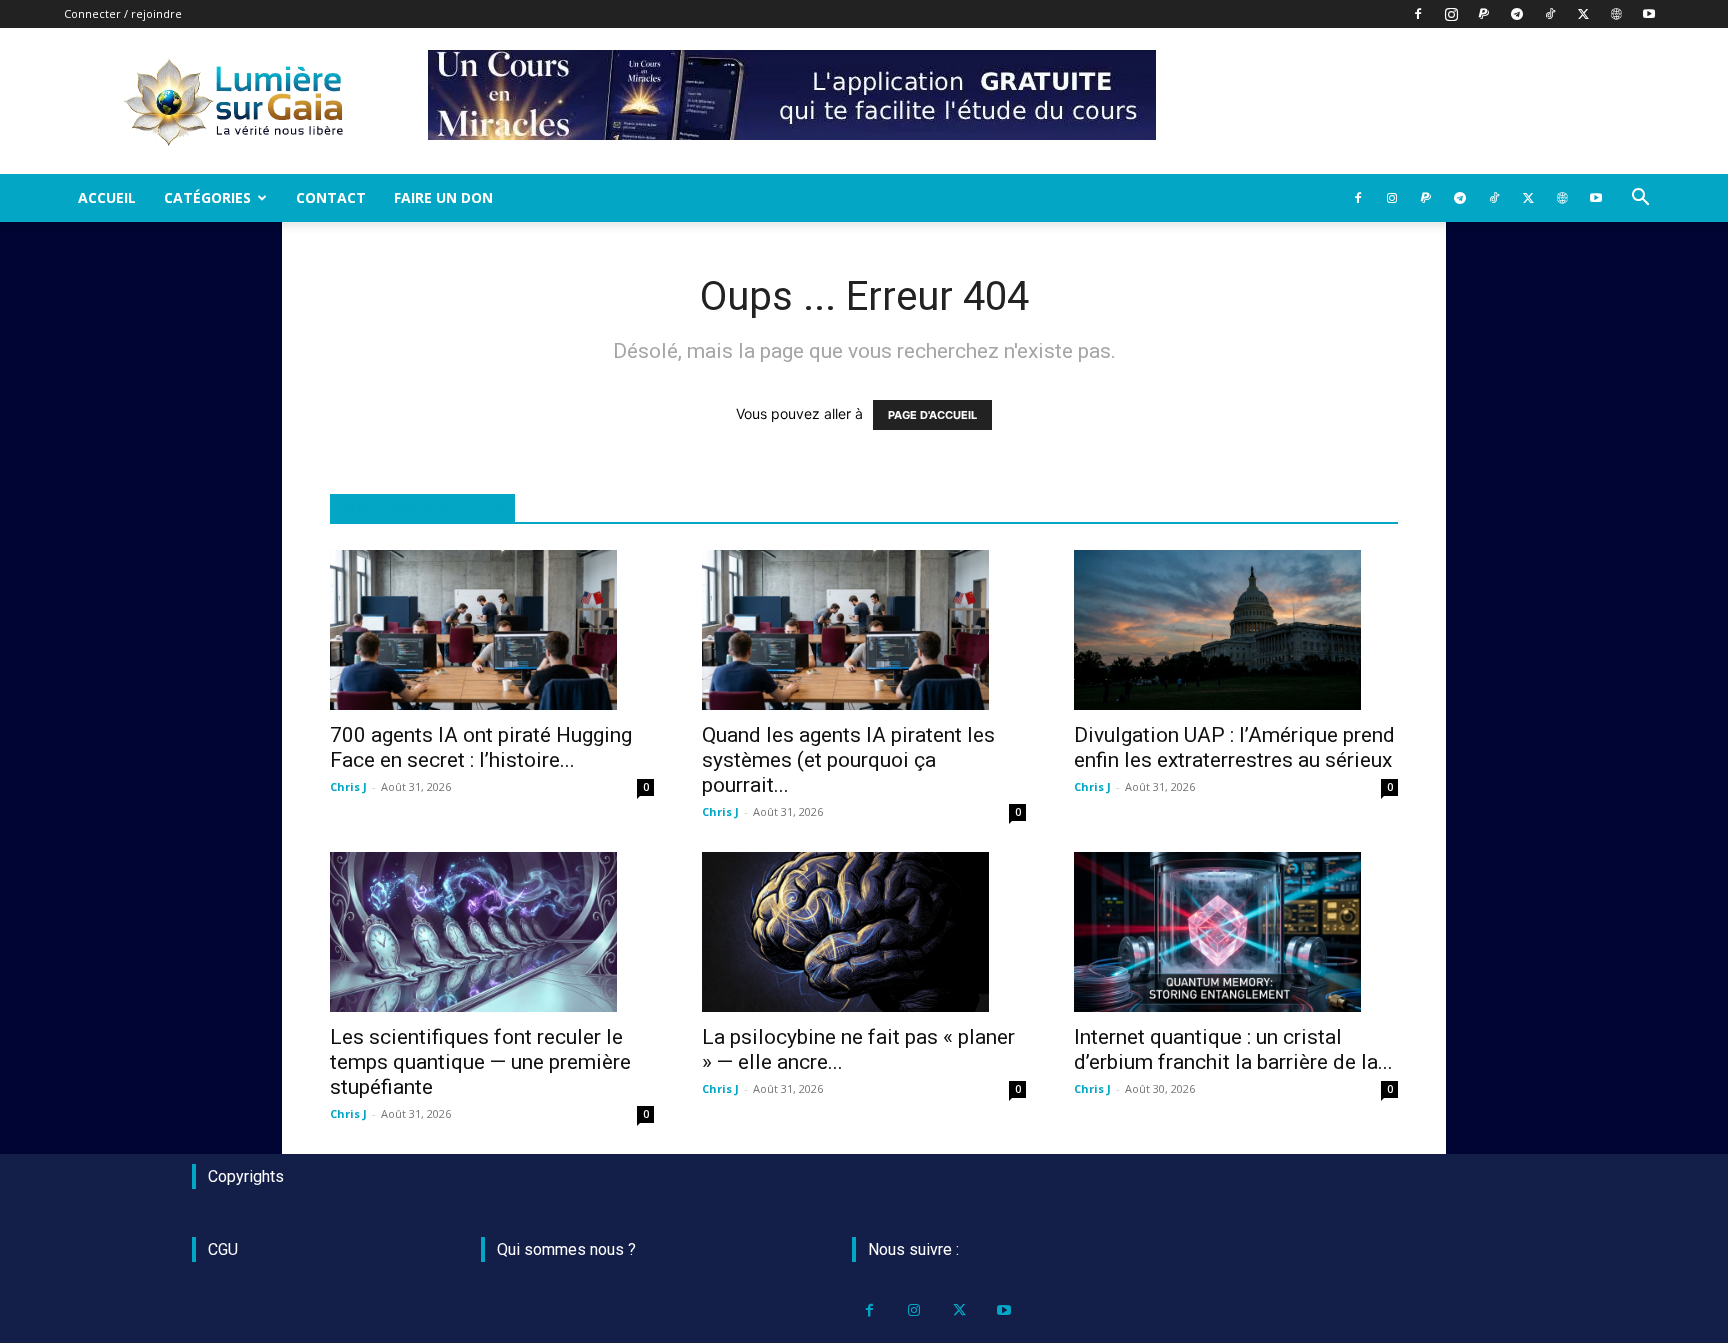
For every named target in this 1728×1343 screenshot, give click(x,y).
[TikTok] (1550, 14)
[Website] (1616, 14)
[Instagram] (1451, 14)
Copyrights (246, 1176)
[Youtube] (1649, 14)
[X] (1583, 14)
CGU (223, 1249)
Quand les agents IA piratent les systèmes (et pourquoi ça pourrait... (848, 760)
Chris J (348, 786)
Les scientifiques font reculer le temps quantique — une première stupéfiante (480, 1062)
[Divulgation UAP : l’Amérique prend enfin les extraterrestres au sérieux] (1236, 630)
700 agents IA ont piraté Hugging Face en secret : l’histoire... (481, 747)
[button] (1640, 199)
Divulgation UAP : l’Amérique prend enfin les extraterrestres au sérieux (1234, 747)
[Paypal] (1484, 14)
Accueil (107, 197)
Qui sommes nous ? (566, 1249)
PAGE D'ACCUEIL (932, 415)
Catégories (207, 197)
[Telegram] (1517, 14)
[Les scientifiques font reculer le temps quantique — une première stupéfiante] (492, 932)
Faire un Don (443, 197)
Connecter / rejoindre (123, 13)
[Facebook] (1418, 14)
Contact (331, 197)
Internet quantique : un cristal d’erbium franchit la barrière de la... (1233, 1049)
